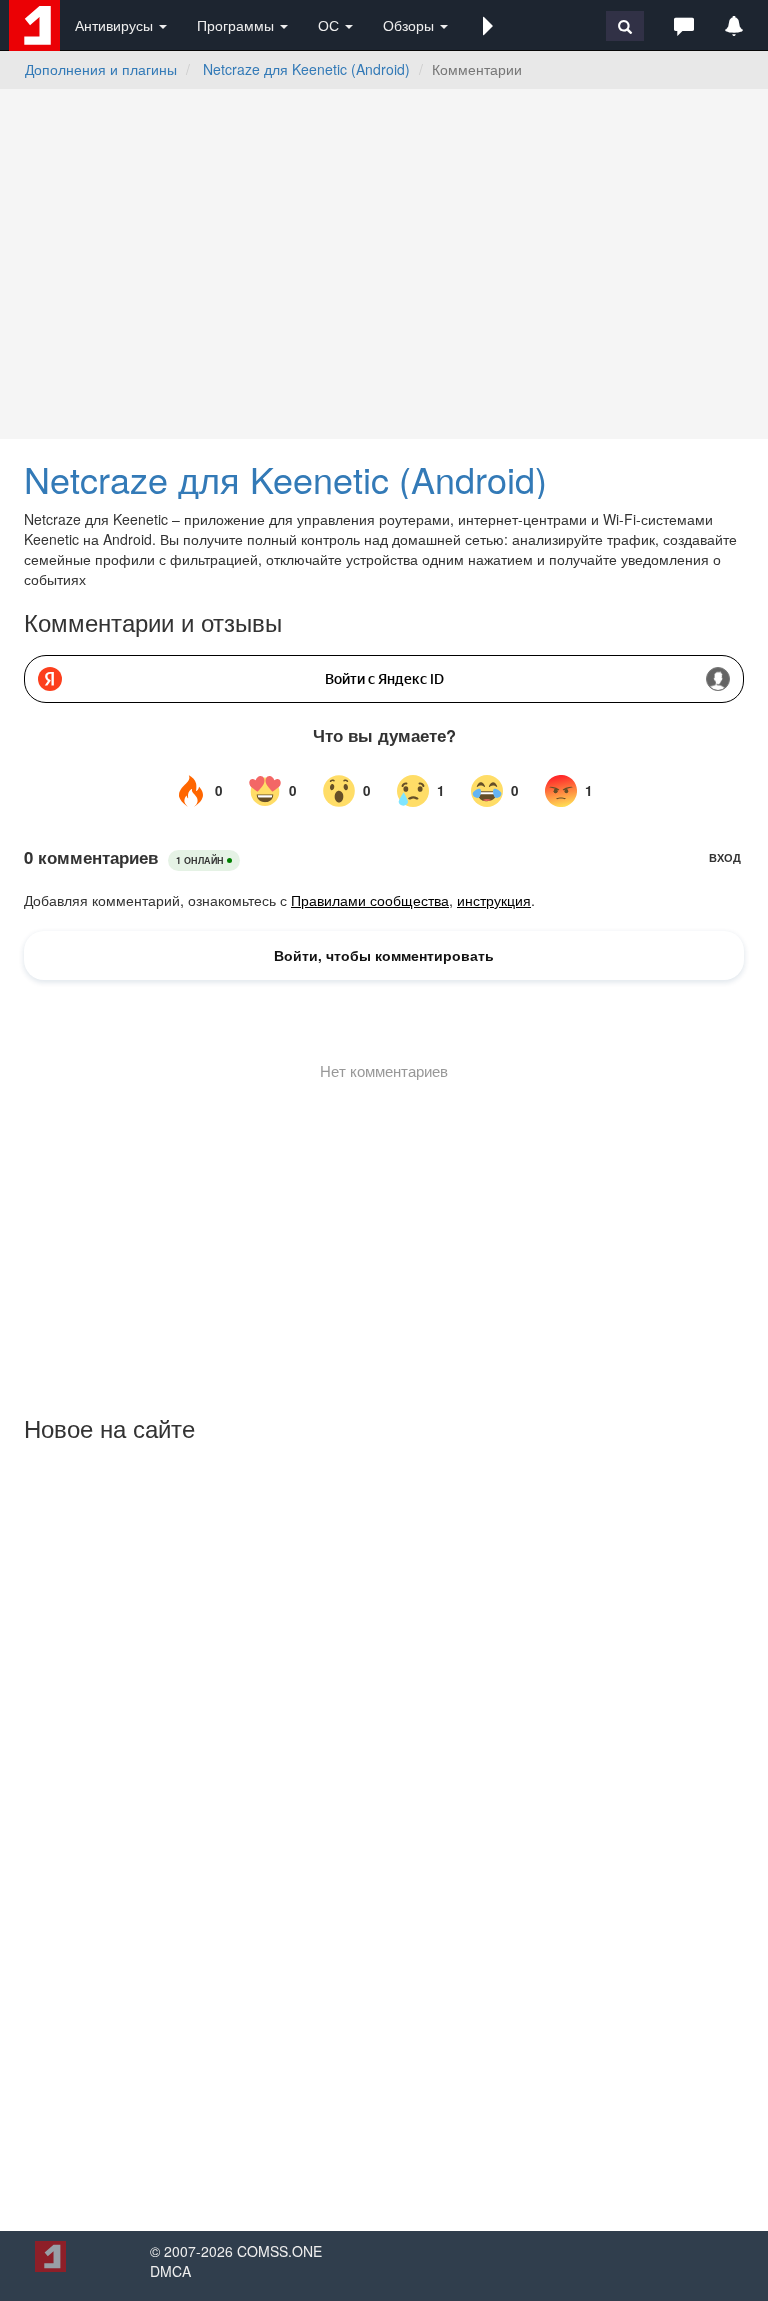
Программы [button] (237, 25)
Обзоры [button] (410, 25)
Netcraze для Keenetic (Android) (306, 69)
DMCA (170, 2271)
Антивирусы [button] (116, 25)
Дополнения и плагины (101, 69)
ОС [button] (330, 25)
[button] (488, 25)
